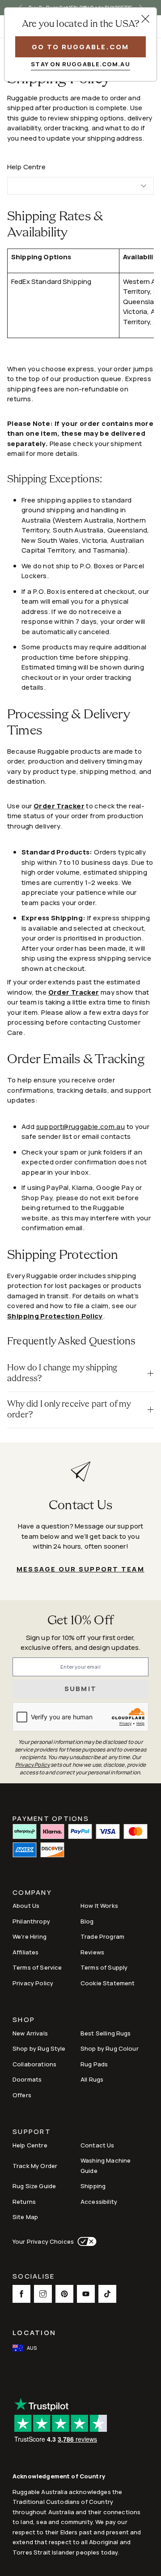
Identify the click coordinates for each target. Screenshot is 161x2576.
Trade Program (102, 1936)
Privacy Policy (33, 1983)
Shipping (93, 2186)
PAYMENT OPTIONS (51, 1818)
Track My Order (35, 2166)
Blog (87, 1921)
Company (32, 1893)
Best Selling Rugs (106, 2033)
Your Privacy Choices (43, 2241)
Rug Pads (94, 2064)
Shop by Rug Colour (110, 2048)
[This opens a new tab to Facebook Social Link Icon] (21, 2294)
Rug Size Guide (34, 2186)
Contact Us (97, 2145)
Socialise (34, 2277)
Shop (24, 2020)
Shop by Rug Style (39, 2048)
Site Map (25, 2217)
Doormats (27, 2079)
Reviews (92, 1952)
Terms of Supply (104, 1967)
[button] (80, 1374)
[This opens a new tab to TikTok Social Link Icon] (107, 2294)
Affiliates (26, 1952)
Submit (81, 1689)
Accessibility (99, 2202)
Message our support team (80, 1569)
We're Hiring (30, 1936)
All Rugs (92, 2079)
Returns (24, 2202)
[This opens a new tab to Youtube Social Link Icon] (86, 2294)
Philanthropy (31, 1921)
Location (34, 2333)
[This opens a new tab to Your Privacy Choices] (85, 2241)
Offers (22, 2095)
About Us (26, 1906)
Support (32, 2132)
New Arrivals (30, 2033)
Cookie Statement (108, 1983)
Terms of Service (37, 1967)
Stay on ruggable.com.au (80, 64)
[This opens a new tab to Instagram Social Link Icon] (43, 2294)
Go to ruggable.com (80, 47)
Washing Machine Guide (106, 2166)
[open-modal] (145, 19)
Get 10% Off (80, 1621)
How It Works (99, 1906)
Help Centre (30, 2145)
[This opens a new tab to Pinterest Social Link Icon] (64, 2294)
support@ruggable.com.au (81, 1127)
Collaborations (34, 2064)
